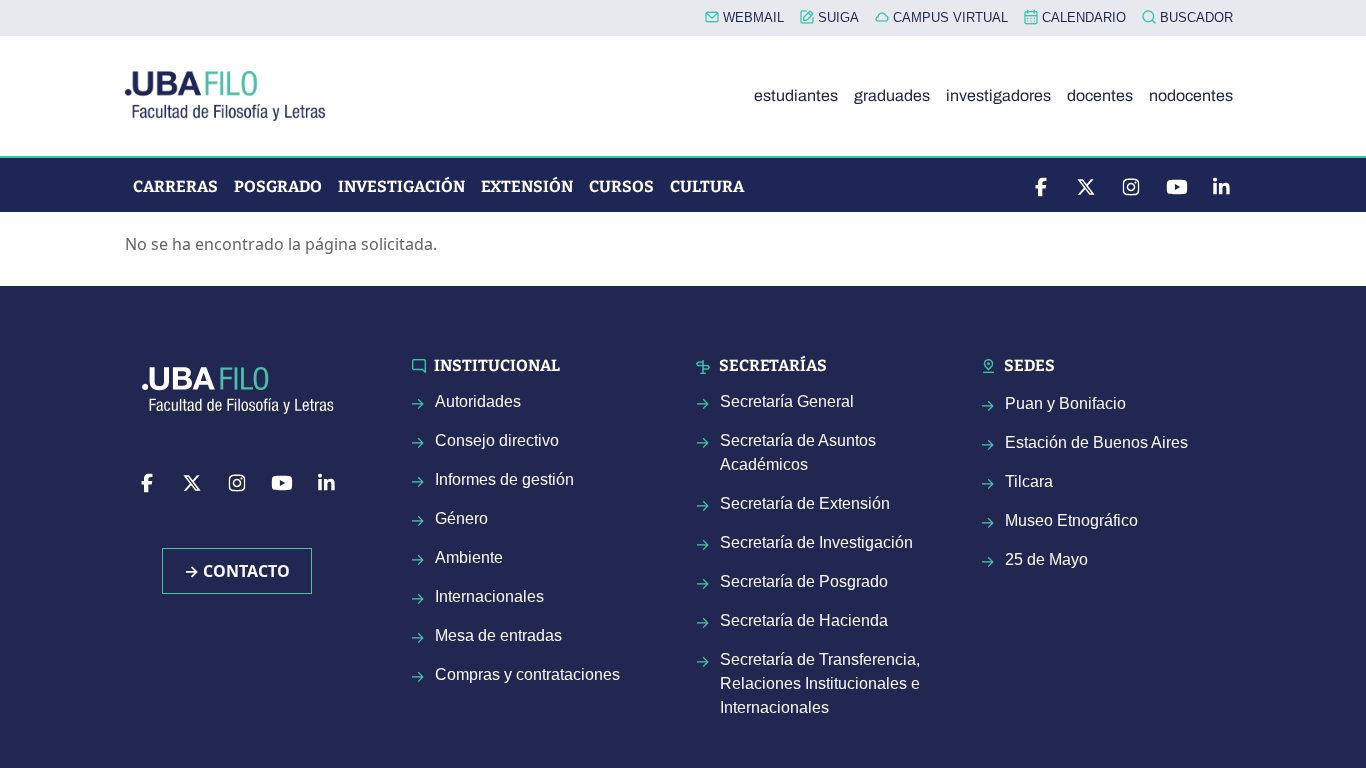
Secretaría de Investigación (816, 542)
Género (461, 518)
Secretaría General (787, 401)
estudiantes (796, 95)
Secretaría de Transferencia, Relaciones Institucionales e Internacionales (820, 683)
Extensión (527, 186)
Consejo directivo (497, 440)
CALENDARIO (1082, 17)
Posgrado (278, 186)
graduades (892, 95)
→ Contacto (237, 571)
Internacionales (489, 596)
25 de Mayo (1046, 559)
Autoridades (478, 401)
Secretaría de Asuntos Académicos (798, 452)
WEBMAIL (751, 17)
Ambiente (469, 557)
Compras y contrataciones (527, 674)
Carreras (175, 186)
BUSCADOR (1194, 17)
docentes (1100, 95)
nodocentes (1191, 95)
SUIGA (836, 17)
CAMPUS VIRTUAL (948, 17)
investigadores (998, 95)
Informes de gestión (504, 479)
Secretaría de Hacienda (804, 620)
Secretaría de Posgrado (804, 581)
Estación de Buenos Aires (1096, 442)
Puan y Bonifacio (1065, 403)
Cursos (621, 186)
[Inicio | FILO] (233, 96)
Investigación (401, 186)
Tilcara (1029, 481)
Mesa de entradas (498, 635)
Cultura (707, 186)
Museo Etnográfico (1071, 520)
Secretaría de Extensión (805, 503)
